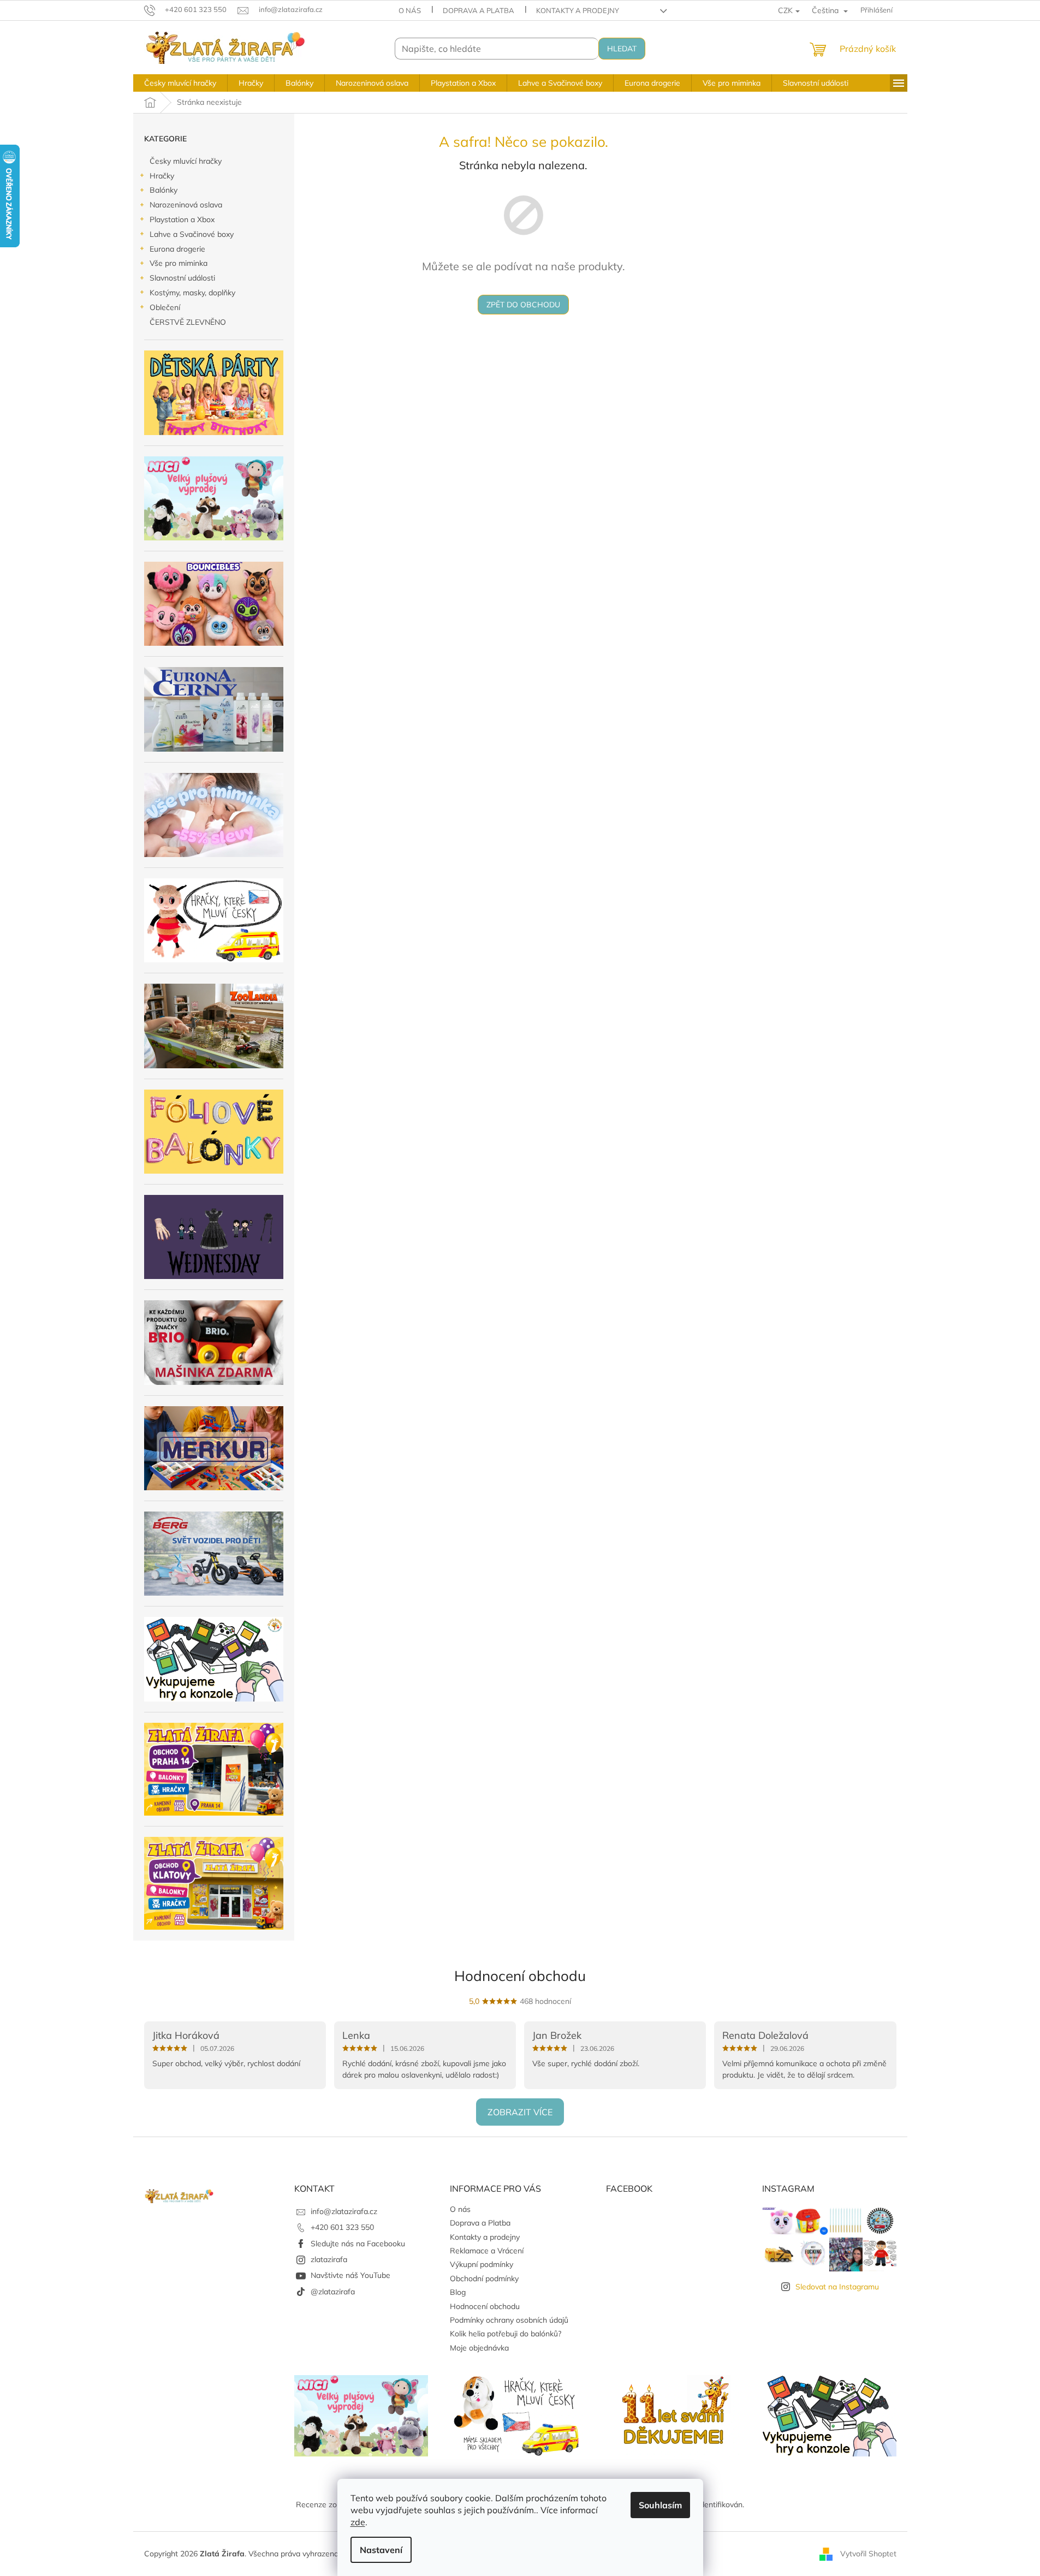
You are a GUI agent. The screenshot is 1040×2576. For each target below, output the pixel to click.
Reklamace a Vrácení (487, 2251)
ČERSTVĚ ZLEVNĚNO (188, 322)
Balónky (164, 190)
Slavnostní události (182, 278)
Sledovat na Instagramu (837, 2287)
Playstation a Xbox (182, 219)
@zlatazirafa (333, 2292)
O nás (410, 10)
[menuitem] (180, 83)
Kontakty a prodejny (578, 10)
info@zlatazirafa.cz (344, 2211)
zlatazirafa (329, 2259)
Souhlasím (660, 2505)
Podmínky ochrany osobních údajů (509, 2320)
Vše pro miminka (179, 263)
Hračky (162, 176)
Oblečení (165, 307)
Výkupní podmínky (482, 2264)
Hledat (622, 49)
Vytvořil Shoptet (868, 2553)
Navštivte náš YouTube (350, 2275)
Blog (458, 2292)
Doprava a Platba (479, 10)
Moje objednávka (479, 2348)
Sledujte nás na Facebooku (358, 2244)
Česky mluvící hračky (186, 161)
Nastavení (381, 2550)
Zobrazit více (520, 2112)
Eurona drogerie (177, 249)
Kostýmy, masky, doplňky (192, 293)
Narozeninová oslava (186, 205)
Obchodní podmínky (484, 2278)
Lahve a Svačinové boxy (192, 234)
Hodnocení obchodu (520, 1976)
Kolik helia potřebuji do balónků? (506, 2334)
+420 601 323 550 (342, 2227)
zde (358, 2522)
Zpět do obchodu (523, 305)
